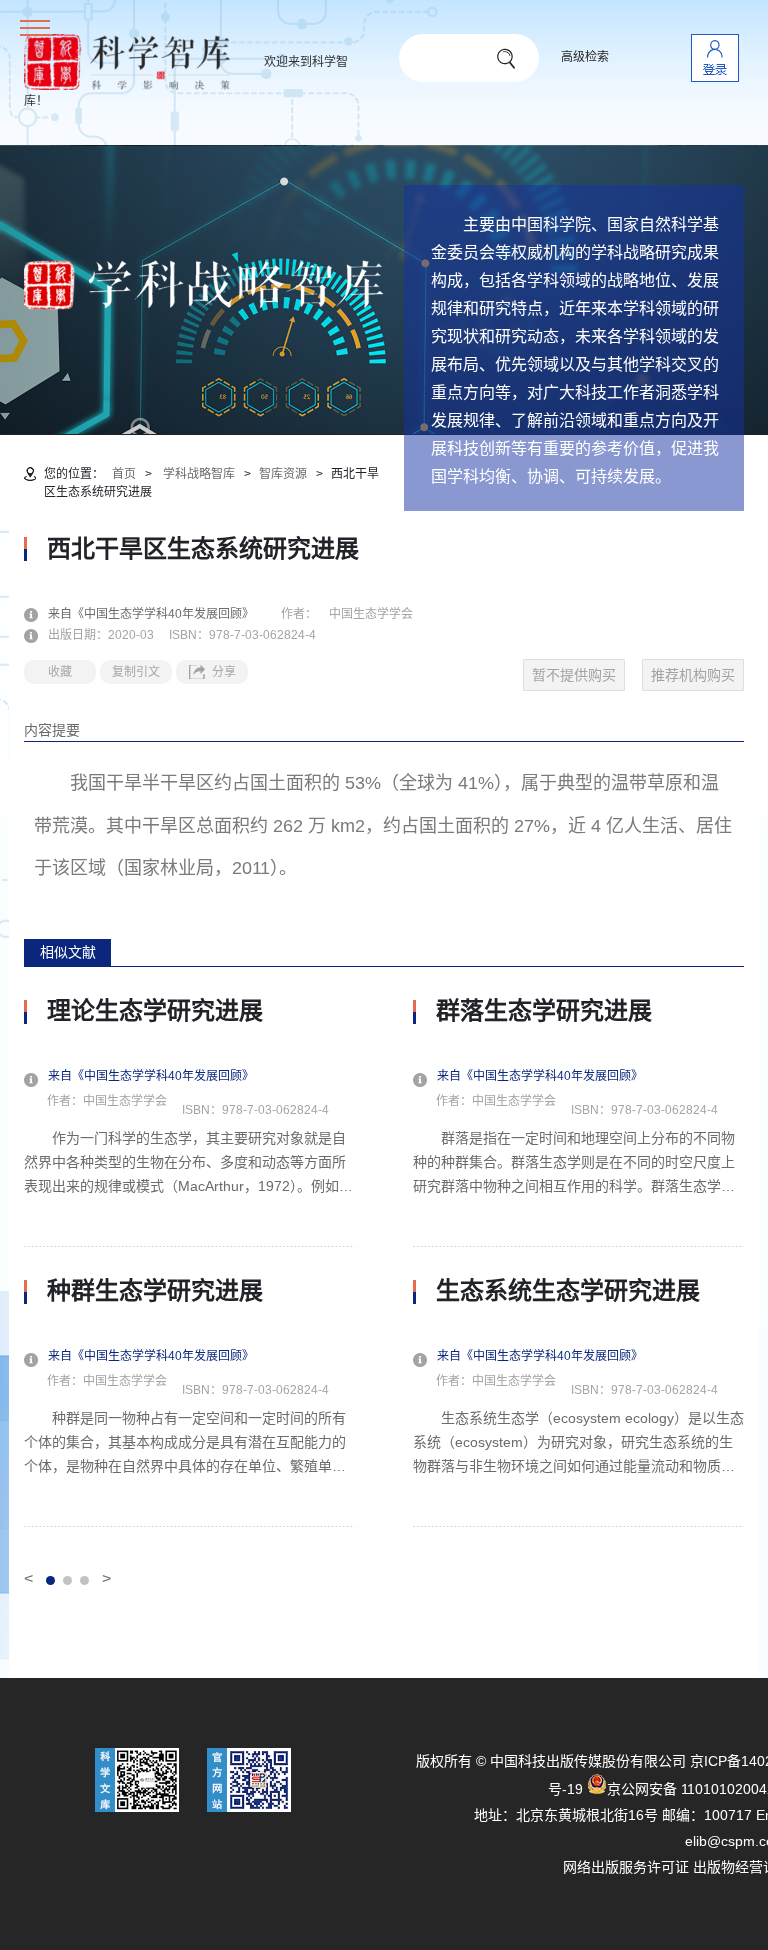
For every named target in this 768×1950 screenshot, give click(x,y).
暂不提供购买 (574, 675)
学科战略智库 (199, 474)
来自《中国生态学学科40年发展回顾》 (163, 614)
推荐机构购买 (693, 675)
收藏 (60, 672)
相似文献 (68, 952)
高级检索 (585, 57)
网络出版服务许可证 (626, 1867)
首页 (124, 474)
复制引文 (136, 672)
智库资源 (283, 474)
